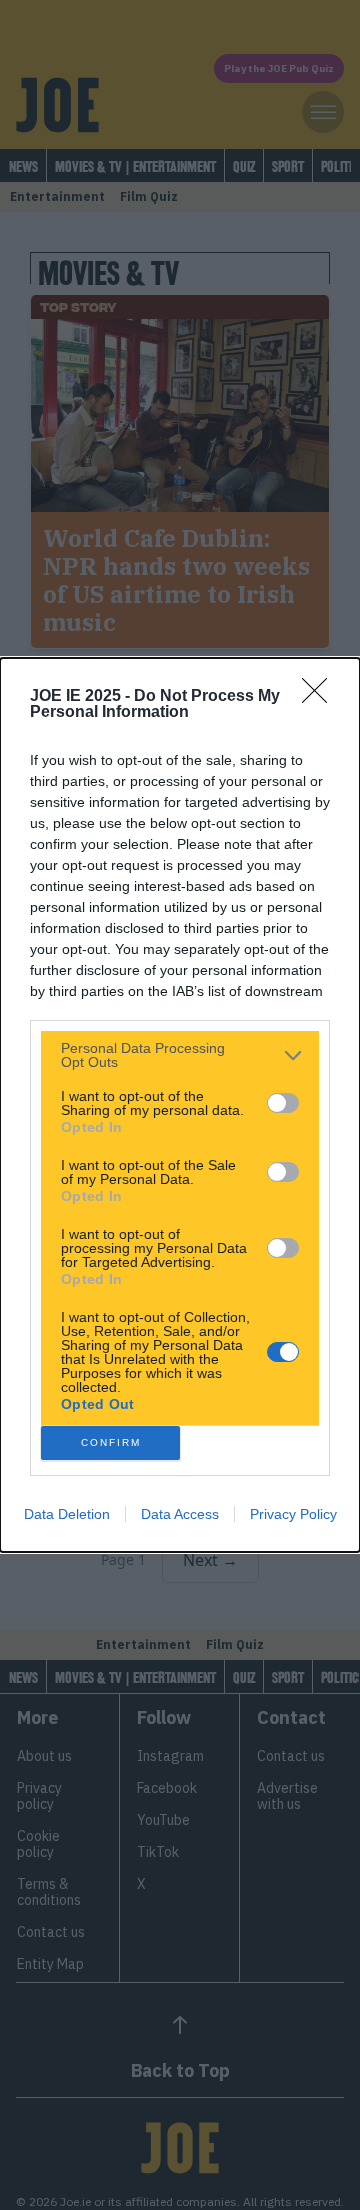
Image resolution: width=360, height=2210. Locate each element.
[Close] (321, 697)
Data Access (180, 1514)
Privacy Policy (293, 1514)
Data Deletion (67, 1514)
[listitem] (180, 1055)
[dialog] (180, 1105)
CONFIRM (111, 1442)
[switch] (283, 1103)
